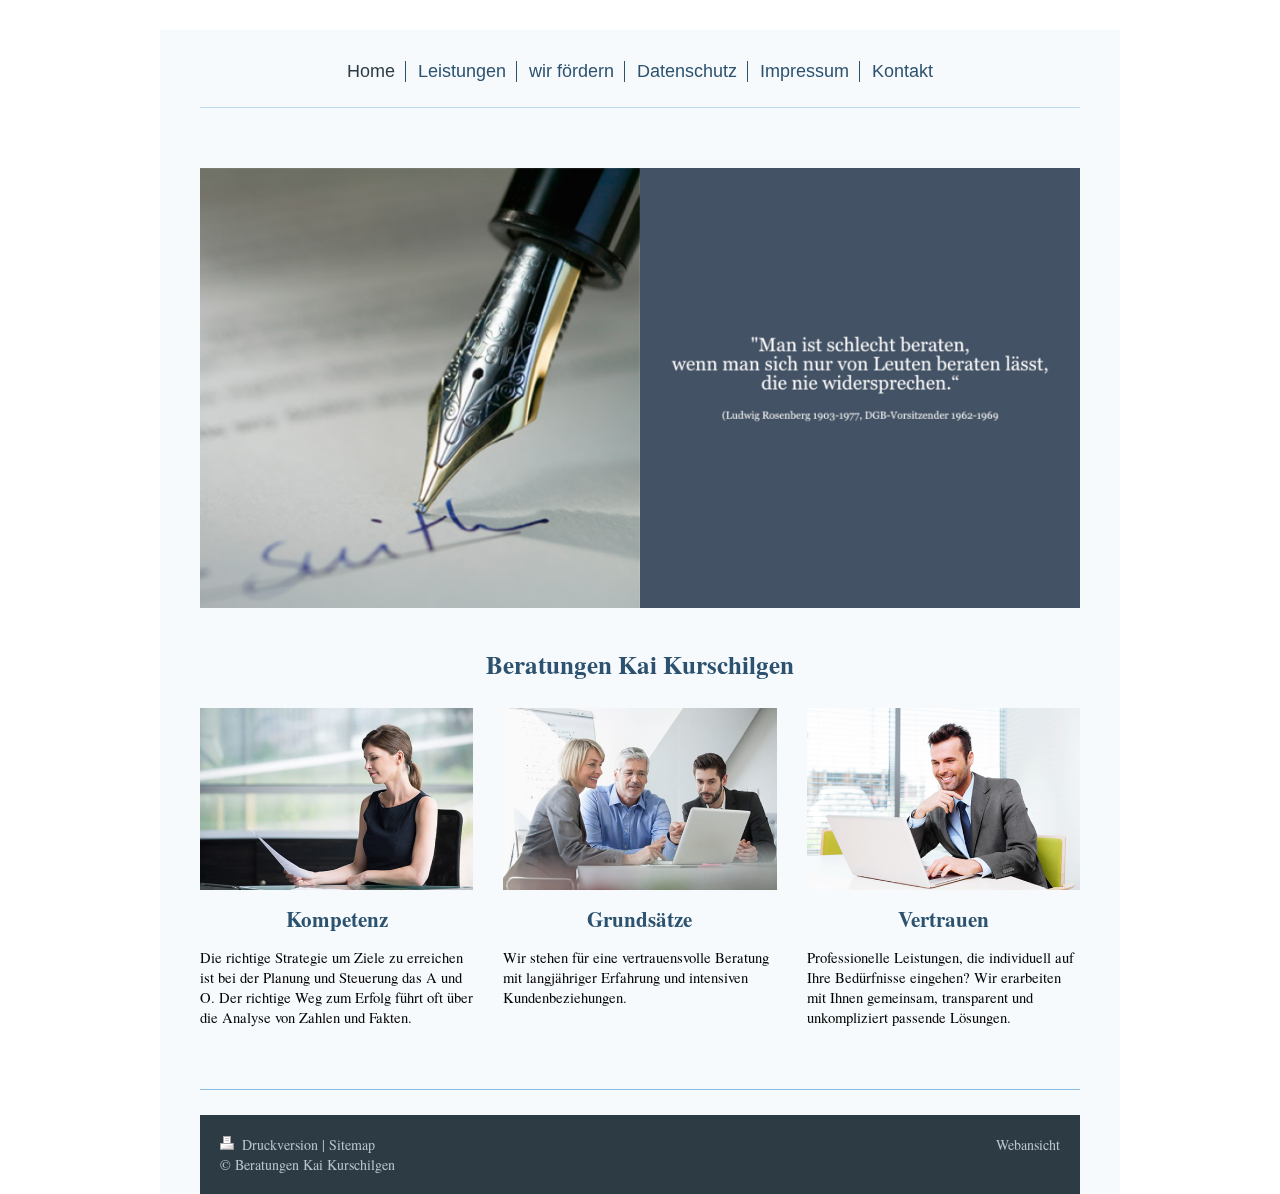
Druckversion (280, 1144)
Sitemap (352, 1144)
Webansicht (1028, 1144)
